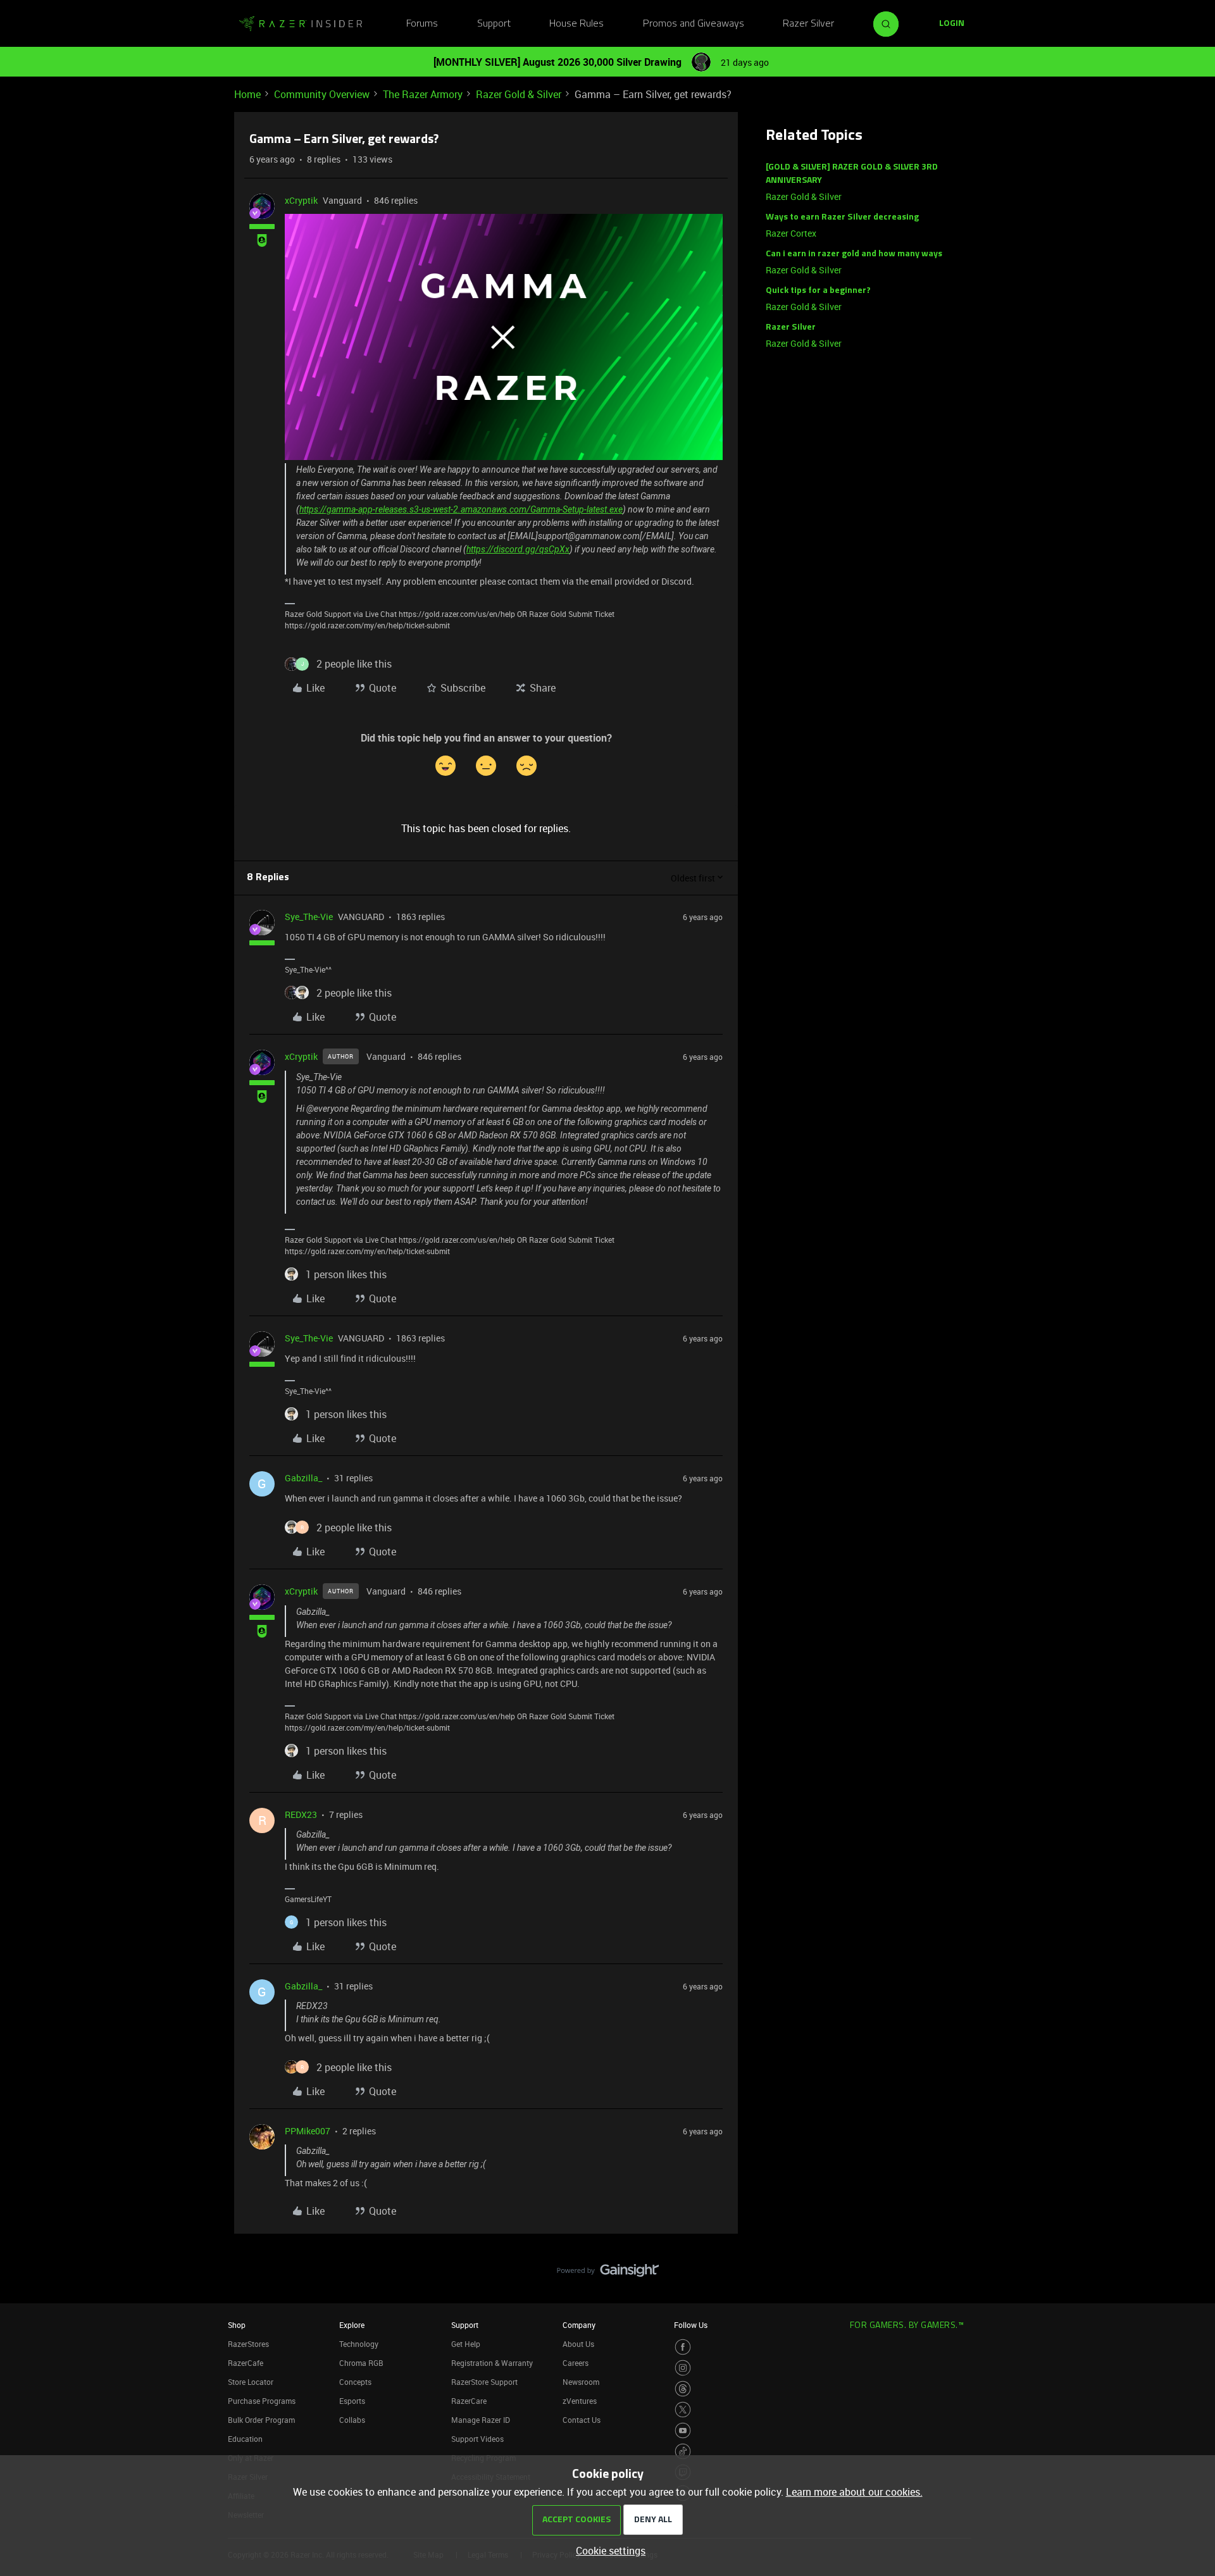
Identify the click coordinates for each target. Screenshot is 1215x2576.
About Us (578, 2344)
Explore (352, 2325)
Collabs (352, 2420)
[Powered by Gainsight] (608, 2274)
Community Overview (322, 94)
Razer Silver (808, 24)
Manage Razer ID (481, 2420)
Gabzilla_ (303, 1478)
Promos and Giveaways (694, 24)
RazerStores (248, 2344)
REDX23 (301, 1814)
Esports (352, 2401)
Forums (422, 24)
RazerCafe (246, 2363)
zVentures (580, 2401)
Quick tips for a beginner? (818, 291)
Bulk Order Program (261, 2420)
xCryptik (301, 200)
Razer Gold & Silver (519, 94)
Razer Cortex (791, 233)
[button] (952, 24)
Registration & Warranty (492, 2363)
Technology (359, 2344)
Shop (237, 2325)
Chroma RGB (361, 2363)
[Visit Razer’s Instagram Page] (683, 2368)
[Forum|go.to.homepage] (301, 24)
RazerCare (469, 2401)
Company (579, 2325)
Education (245, 2439)
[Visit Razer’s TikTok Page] (683, 2451)
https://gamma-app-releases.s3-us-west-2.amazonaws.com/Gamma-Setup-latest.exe (461, 509)
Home (247, 94)
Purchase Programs (262, 2401)
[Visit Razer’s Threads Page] (683, 2389)
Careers (576, 2363)
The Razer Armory (423, 94)
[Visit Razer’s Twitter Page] (683, 2410)
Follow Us (691, 2325)
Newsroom (581, 2382)
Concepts (355, 2382)
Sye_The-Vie (309, 917)
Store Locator (251, 2382)
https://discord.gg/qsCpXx (518, 549)
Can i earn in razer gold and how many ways (854, 254)
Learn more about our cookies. (854, 2492)
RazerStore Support (484, 2382)
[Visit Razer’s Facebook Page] (683, 2347)
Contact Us (582, 2420)
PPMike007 (308, 2131)
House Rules (576, 24)
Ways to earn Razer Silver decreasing (842, 217)
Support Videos (477, 2439)
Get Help (466, 2344)
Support (494, 24)
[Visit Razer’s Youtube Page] (683, 2430)
